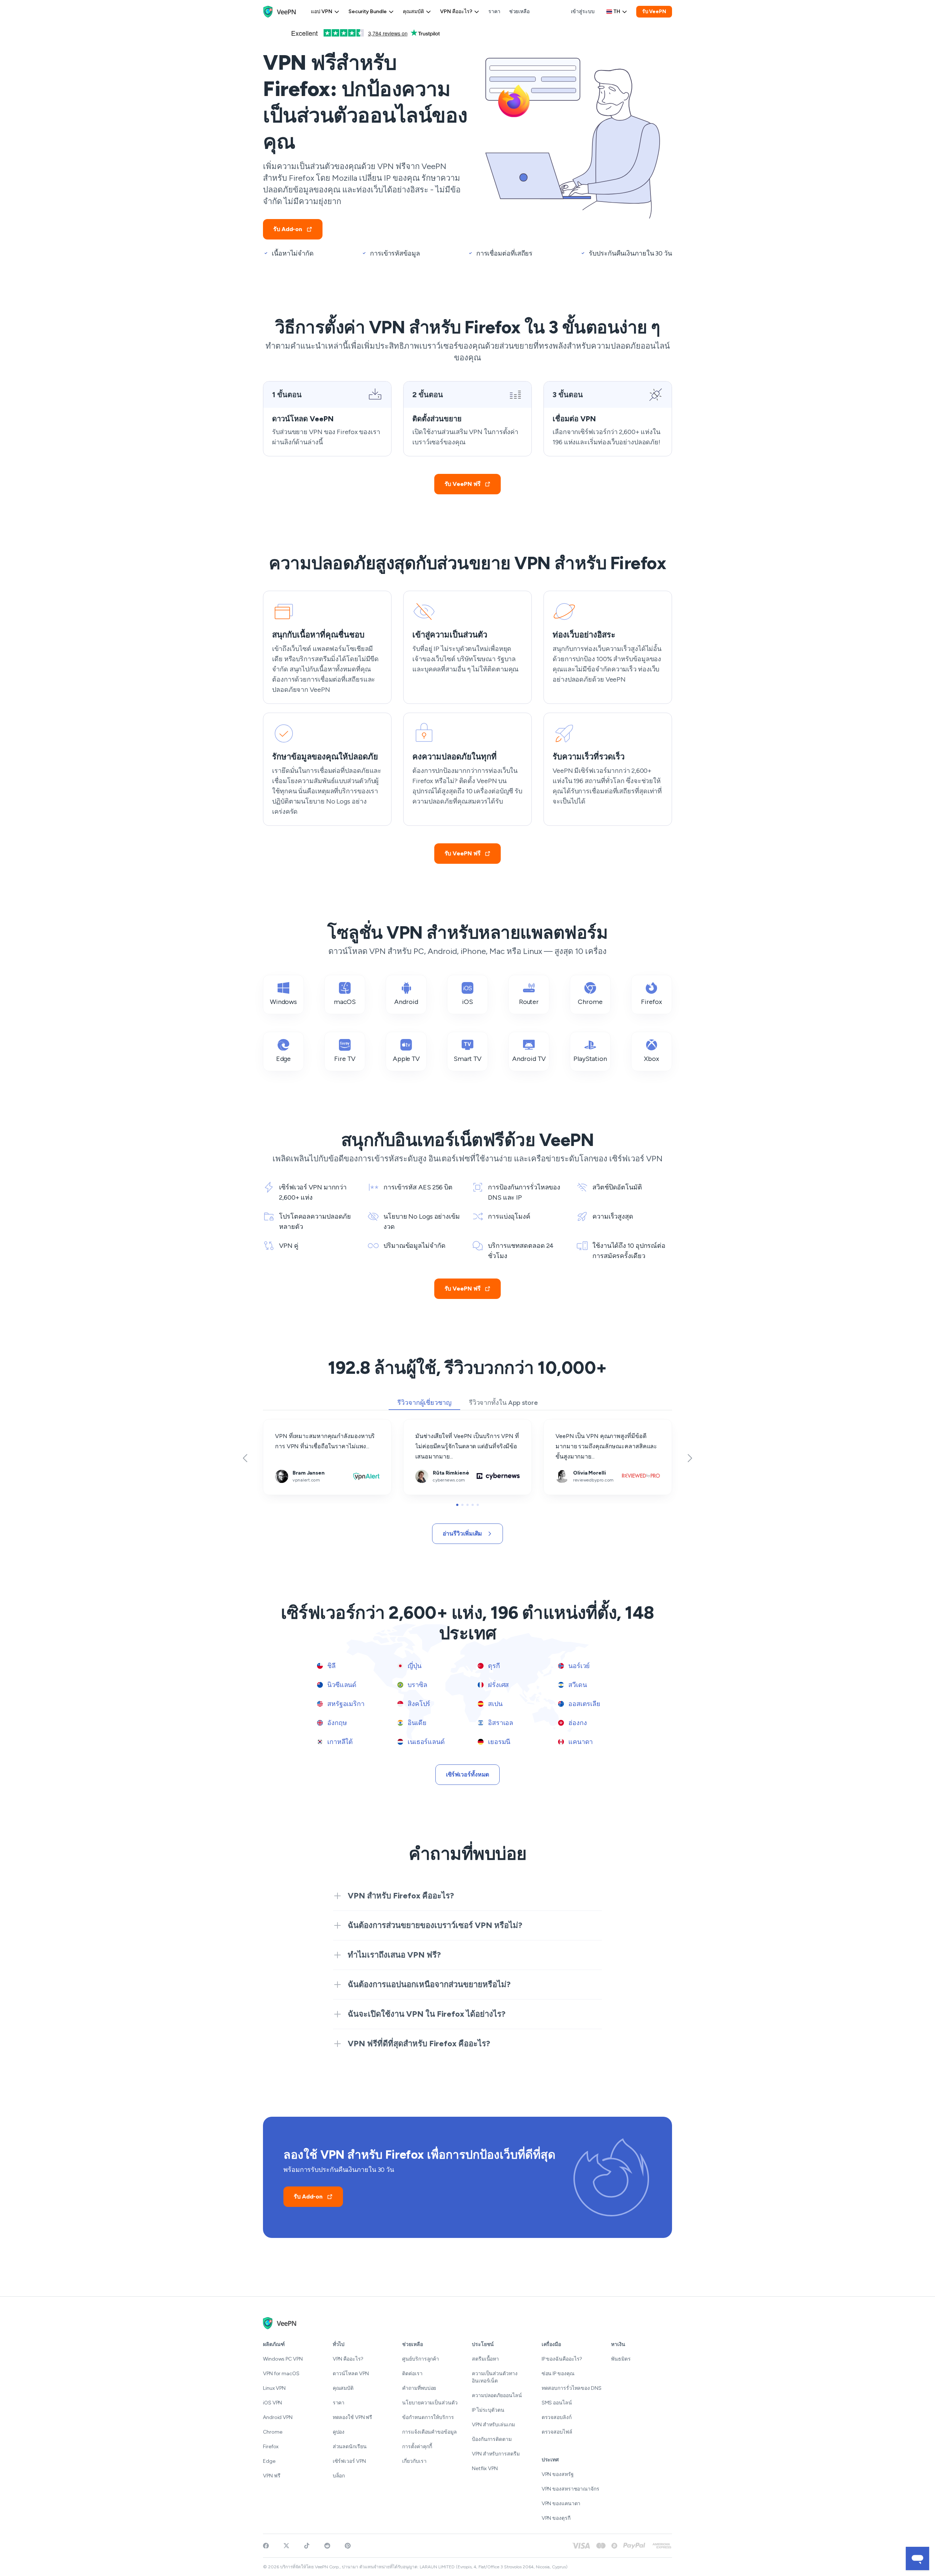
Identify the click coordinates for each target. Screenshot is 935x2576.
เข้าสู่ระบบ (583, 11)
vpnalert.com (280, 1424)
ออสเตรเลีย (584, 1704)
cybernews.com (424, 1424)
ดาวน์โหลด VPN (351, 2374)
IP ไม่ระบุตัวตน (488, 2410)
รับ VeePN (654, 11)
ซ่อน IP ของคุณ (558, 2374)
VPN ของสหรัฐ (558, 2474)
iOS (467, 1002)
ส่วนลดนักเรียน (350, 2447)
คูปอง (339, 2432)
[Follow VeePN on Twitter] (286, 2546)
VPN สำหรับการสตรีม (496, 2454)
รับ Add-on (288, 229)
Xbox (652, 1059)
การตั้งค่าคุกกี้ (417, 2447)
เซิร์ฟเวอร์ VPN (349, 2461)
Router (529, 1002)
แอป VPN (322, 11)
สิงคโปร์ (418, 1704)
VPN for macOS (281, 2374)
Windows (283, 1002)
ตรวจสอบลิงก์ (557, 2417)
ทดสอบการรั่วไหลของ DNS (572, 2388)
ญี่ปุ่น (414, 1666)
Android (406, 1002)
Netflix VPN (485, 2468)
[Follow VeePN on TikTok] (307, 2546)
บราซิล (417, 1685)
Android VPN (278, 2417)
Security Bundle (368, 11)
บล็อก (339, 2476)
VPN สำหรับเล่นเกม (493, 2425)
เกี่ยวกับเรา (414, 2461)
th (617, 11)
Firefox (651, 1002)
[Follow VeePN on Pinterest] (348, 2546)
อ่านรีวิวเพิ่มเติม (463, 1534)
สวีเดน (577, 1685)
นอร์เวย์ (578, 1666)
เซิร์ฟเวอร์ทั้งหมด (468, 1774)
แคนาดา (580, 1742)
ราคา (494, 11)
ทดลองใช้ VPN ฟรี (353, 2417)
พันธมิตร (621, 2359)
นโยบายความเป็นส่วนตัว (430, 2403)
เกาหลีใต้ (339, 1742)
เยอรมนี (498, 1742)
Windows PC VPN (283, 2359)
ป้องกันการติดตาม (492, 2439)
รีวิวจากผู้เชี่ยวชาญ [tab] (424, 1403)
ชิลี (331, 1666)
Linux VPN (274, 2388)
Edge (284, 1059)
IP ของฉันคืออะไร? (562, 2359)
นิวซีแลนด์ (341, 1685)
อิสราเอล (500, 1723)
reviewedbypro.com (569, 1424)
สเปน (495, 1704)
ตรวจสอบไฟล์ (557, 2432)
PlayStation (590, 1059)
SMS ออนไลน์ (557, 2403)
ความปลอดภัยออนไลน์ (497, 2395)
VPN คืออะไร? (456, 11)
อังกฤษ (336, 1723)
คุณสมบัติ (413, 11)
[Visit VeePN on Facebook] (266, 2546)
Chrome (590, 1002)
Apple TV (406, 1059)
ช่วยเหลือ (519, 11)
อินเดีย (416, 1723)
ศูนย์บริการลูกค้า (421, 2359)
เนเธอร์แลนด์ (425, 1742)
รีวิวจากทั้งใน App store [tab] (503, 1403)
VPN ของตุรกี (556, 2518)
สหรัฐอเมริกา (345, 1704)
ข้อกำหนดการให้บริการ (428, 2417)
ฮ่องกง (577, 1723)
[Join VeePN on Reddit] (327, 2546)
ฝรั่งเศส (498, 1685)
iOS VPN (272, 2403)
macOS (345, 1002)
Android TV (529, 1059)
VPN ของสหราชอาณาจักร (570, 2489)
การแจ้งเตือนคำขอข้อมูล (429, 2432)
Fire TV (345, 1059)
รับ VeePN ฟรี (463, 484)
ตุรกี (493, 1666)
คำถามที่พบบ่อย (419, 2388)
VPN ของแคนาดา (561, 2504)
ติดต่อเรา (412, 2374)
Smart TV (467, 1059)
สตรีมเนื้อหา (485, 2359)
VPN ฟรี (272, 2476)
